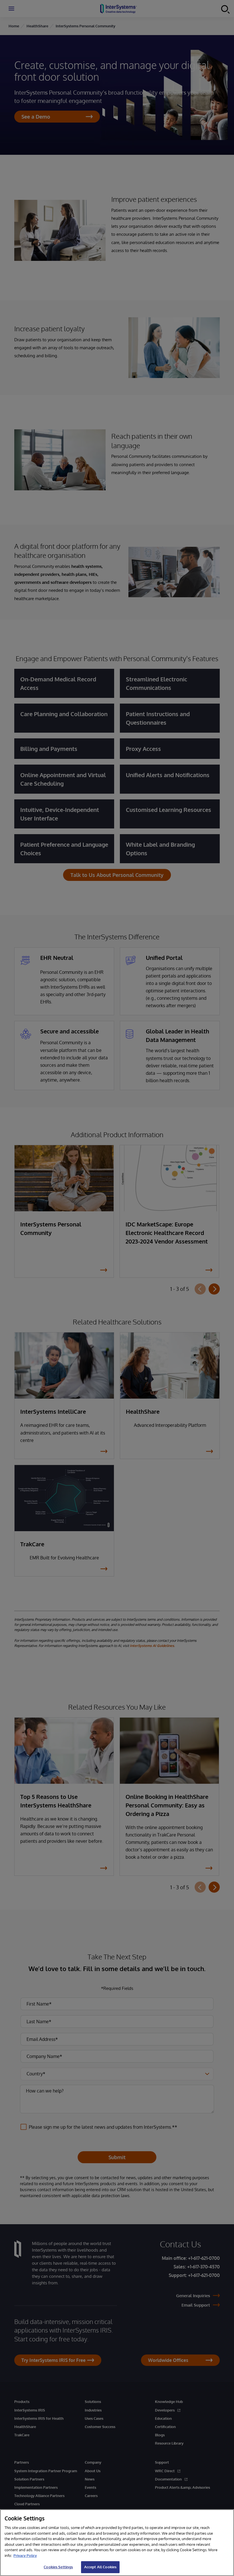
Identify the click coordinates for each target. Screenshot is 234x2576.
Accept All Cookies (100, 2567)
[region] (117, 2543)
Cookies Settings (58, 2567)
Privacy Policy (25, 2555)
